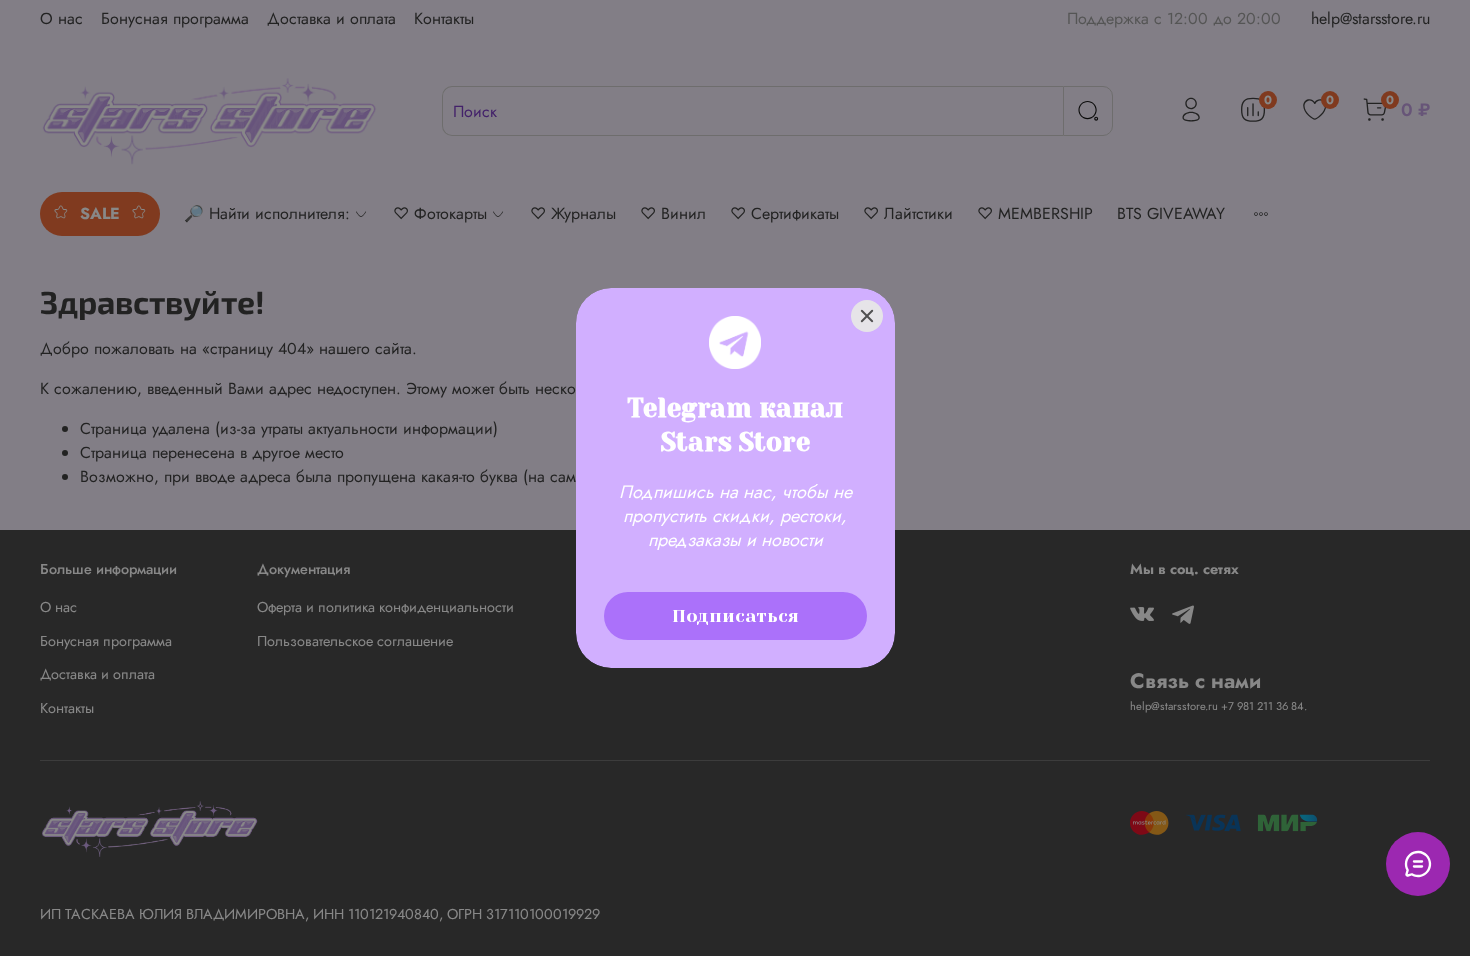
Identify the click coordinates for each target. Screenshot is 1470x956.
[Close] (867, 316)
